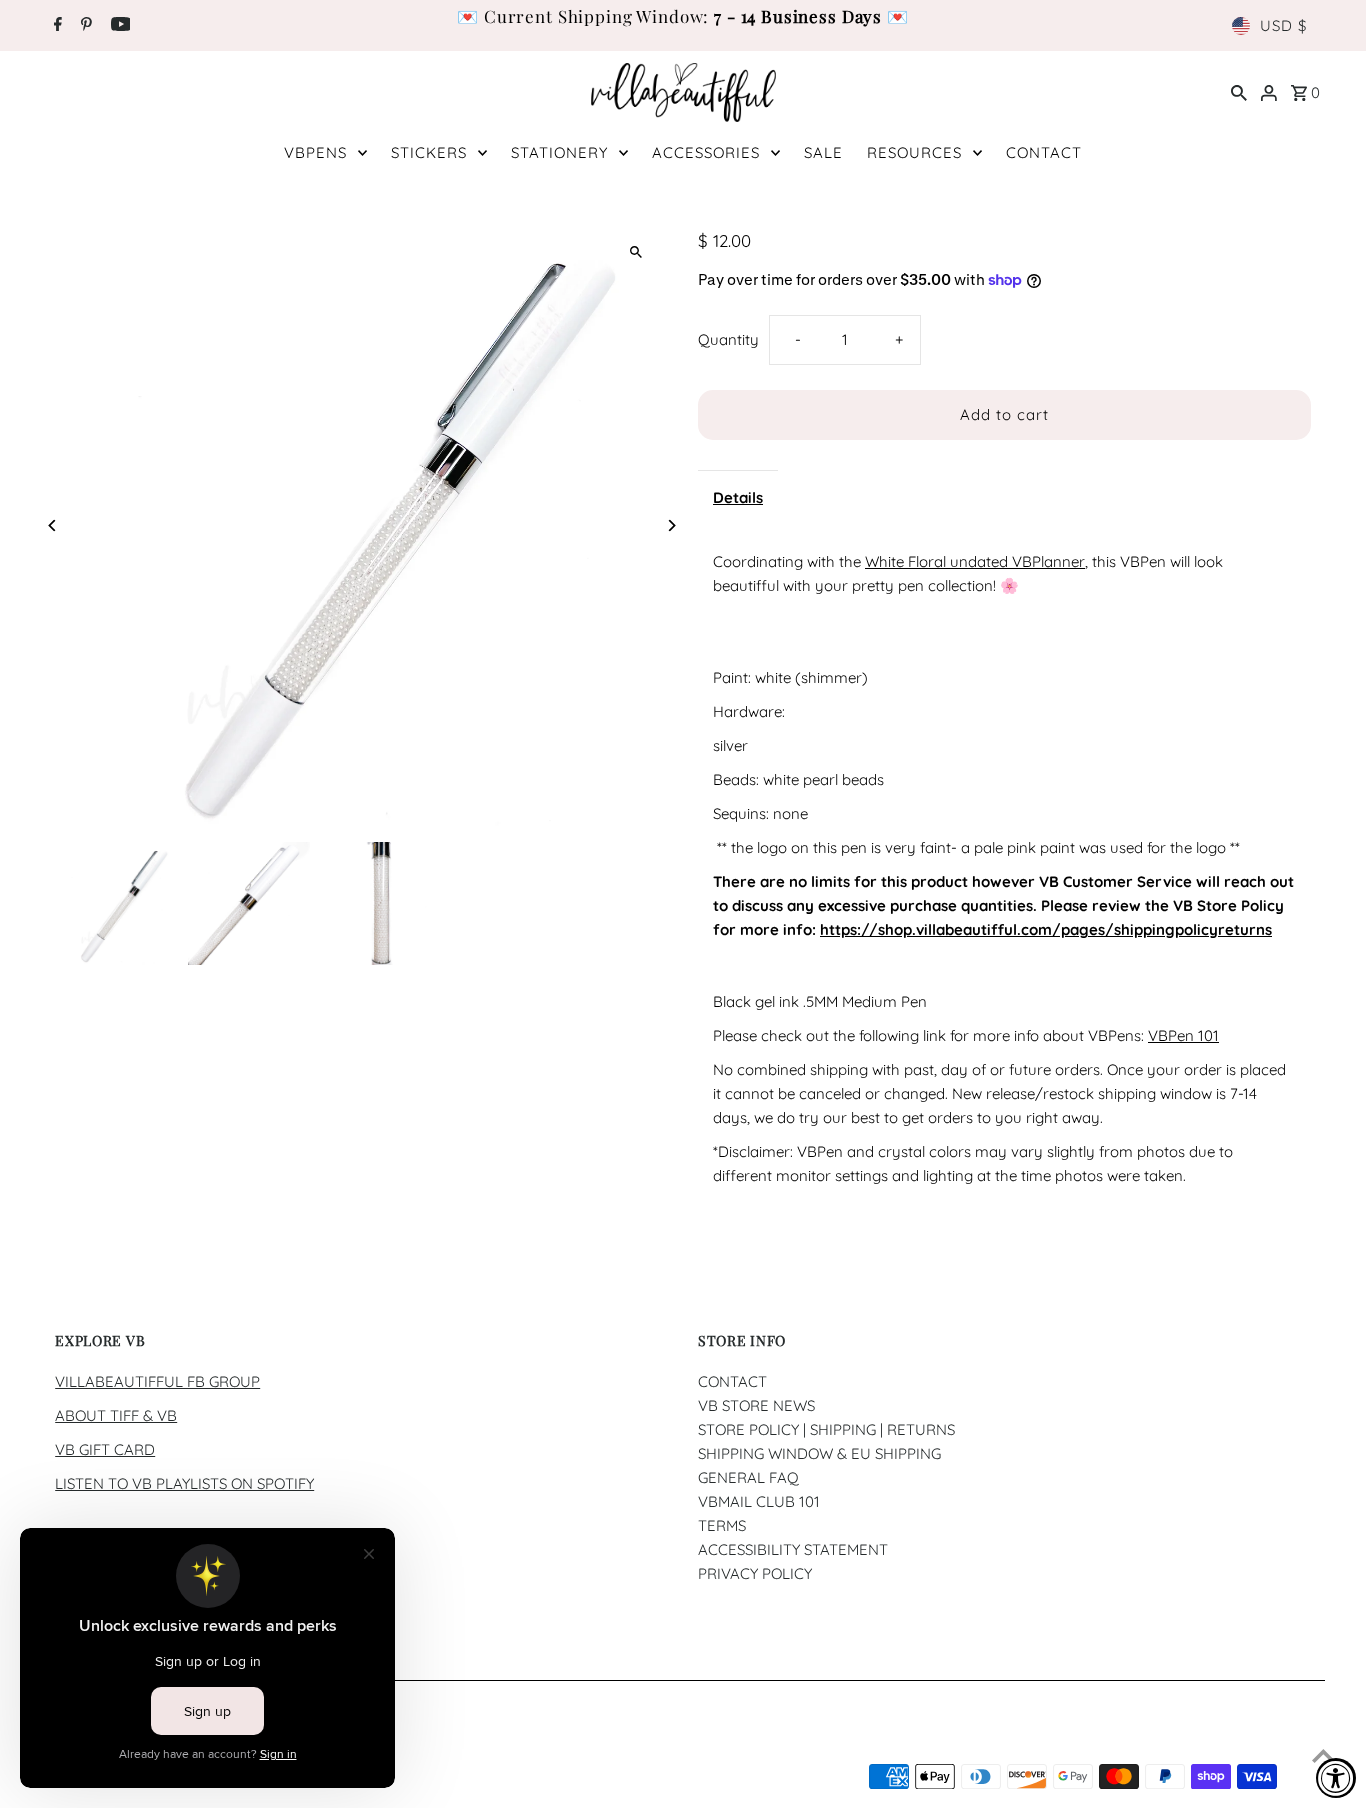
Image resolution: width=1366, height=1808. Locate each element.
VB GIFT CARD (105, 1449)
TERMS (722, 1525)
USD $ (1283, 25)
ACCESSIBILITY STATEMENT (793, 1549)
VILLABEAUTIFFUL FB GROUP (157, 1381)
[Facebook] (55, 26)
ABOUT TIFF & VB (116, 1415)
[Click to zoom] (635, 251)
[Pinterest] (84, 26)
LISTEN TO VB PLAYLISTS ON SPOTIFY (184, 1483)
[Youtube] (118, 26)
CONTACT (1044, 152)
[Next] (670, 525)
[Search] (1239, 92)
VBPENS (315, 152)
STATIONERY (559, 152)
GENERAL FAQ (748, 1477)
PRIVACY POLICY (755, 1573)
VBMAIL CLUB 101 (759, 1501)
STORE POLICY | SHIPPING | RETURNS (826, 1429)
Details (738, 497)
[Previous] (52, 525)
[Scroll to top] (1323, 1755)
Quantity (728, 339)
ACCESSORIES (706, 152)
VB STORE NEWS (756, 1405)
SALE (823, 152)
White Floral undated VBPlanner (975, 561)
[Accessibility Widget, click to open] (1336, 1778)
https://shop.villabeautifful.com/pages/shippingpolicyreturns (1046, 929)
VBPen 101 (1183, 1035)
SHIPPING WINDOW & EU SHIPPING (819, 1453)
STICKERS (429, 152)
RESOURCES (914, 152)
